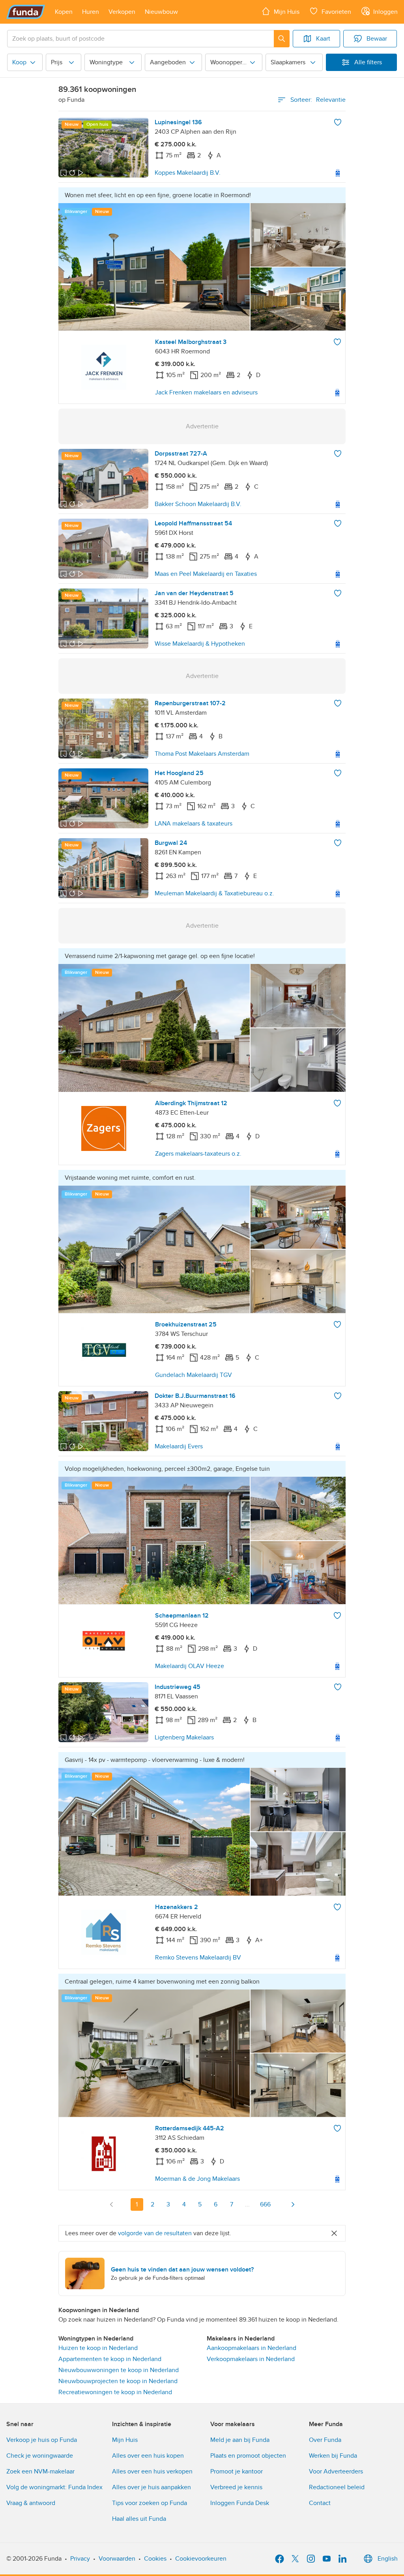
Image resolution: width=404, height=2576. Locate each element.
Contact (320, 2503)
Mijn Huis (125, 2440)
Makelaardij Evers (179, 1446)
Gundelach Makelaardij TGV (194, 1375)
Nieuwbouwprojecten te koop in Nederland (118, 2381)
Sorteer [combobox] (318, 100)
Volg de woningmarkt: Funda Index (54, 2487)
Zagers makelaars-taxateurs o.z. (198, 1154)
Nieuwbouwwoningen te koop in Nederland (119, 2370)
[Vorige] (112, 2204)
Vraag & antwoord (31, 2503)
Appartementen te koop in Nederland (110, 2359)
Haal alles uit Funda (139, 2519)
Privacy (80, 2559)
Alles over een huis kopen (148, 2456)
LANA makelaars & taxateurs (194, 824)
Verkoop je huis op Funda (42, 2440)
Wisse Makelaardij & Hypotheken (200, 644)
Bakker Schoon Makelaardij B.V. (198, 504)
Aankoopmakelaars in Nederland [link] (252, 2348)
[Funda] (26, 12)
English (388, 2559)
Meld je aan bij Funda (240, 2440)
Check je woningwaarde (40, 2456)
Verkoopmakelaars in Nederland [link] (251, 2359)
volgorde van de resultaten (155, 2233)
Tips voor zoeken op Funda (150, 2503)
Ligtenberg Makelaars (184, 1737)
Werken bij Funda (333, 2456)
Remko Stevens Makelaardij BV (198, 1958)
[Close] (334, 2233)
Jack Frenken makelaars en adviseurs (206, 392)
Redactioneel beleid (337, 2487)
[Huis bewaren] (338, 122)
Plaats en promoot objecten (248, 2456)
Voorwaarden (117, 2559)
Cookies (155, 2559)
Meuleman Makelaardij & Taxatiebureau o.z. (214, 893)
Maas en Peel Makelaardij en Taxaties (206, 574)
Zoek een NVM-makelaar (40, 2471)
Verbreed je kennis (236, 2487)
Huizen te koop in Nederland (98, 2348)
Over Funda (325, 2440)
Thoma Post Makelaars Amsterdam (202, 754)
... (247, 2204)
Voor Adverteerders (336, 2471)
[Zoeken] (282, 39)
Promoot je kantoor (237, 2471)
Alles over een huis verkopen (152, 2471)
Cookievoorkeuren (201, 2559)
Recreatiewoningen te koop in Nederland (115, 2392)
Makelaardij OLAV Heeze (190, 1666)
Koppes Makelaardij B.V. (188, 173)
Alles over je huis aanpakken (151, 2487)
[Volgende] (293, 2204)
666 (265, 2204)
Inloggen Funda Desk (240, 2503)
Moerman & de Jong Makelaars (197, 2179)
